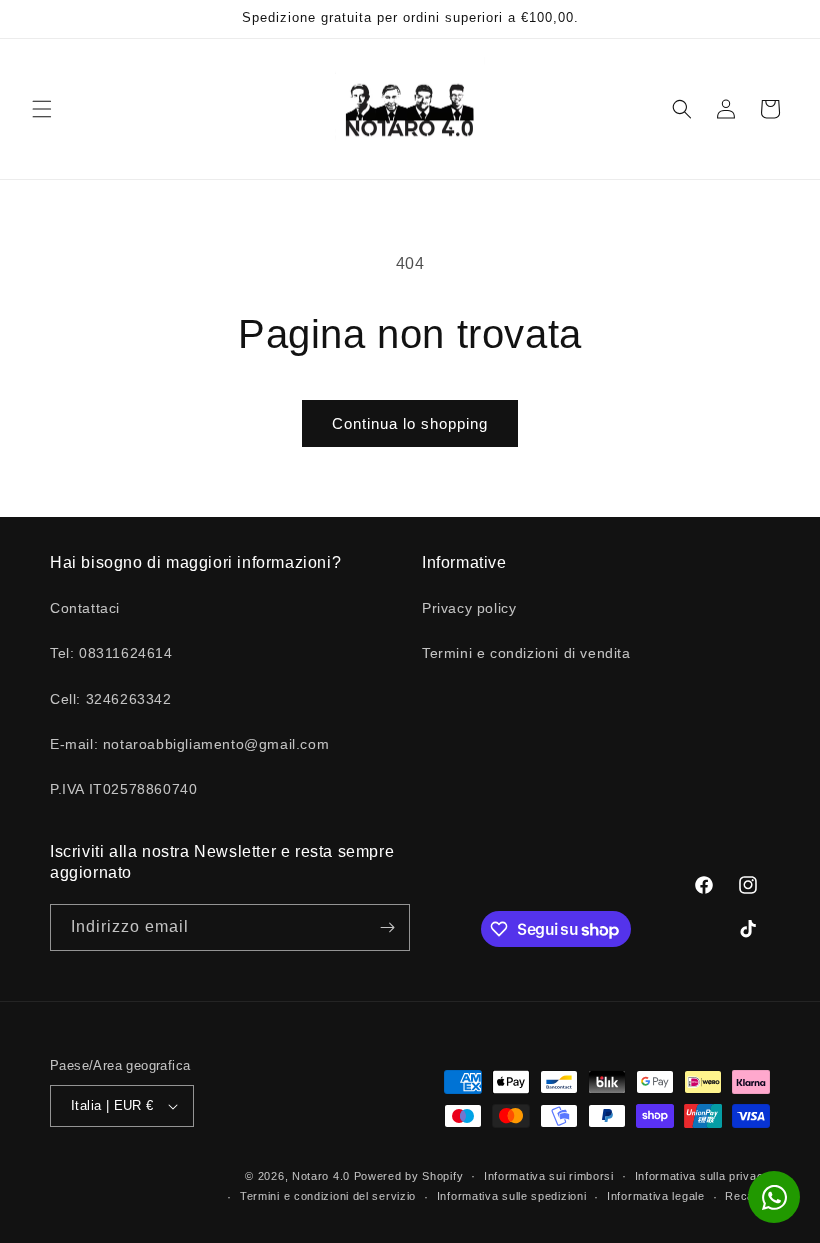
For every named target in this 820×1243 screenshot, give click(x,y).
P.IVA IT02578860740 (123, 789)
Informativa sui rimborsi (549, 1176)
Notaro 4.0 (321, 1176)
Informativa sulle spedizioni (512, 1196)
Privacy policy (469, 608)
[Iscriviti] (387, 927)
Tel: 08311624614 (111, 653)
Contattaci (85, 608)
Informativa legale (656, 1196)
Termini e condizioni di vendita (526, 653)
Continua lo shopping (410, 423)
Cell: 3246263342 (111, 699)
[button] (42, 109)
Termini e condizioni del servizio (328, 1196)
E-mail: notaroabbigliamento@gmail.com (189, 744)
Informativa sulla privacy (703, 1176)
